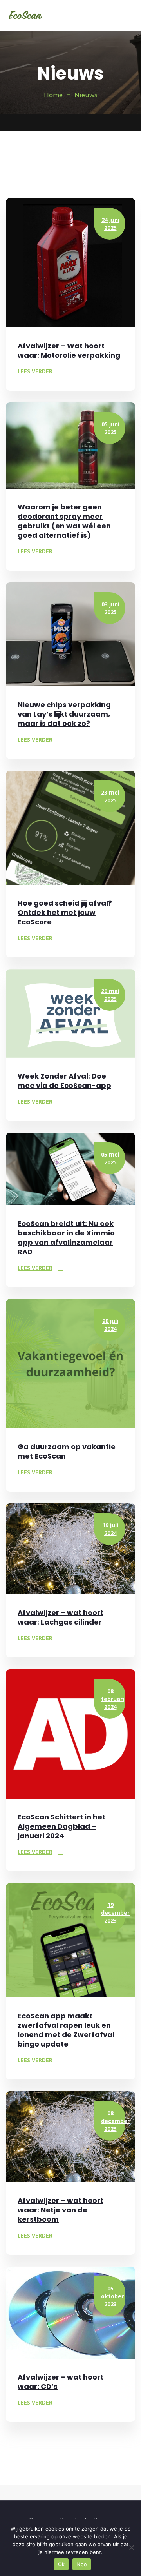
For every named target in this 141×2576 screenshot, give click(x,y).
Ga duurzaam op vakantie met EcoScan (67, 1451)
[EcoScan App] (25, 16)
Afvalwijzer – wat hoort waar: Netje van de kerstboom (61, 2210)
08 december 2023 (113, 2121)
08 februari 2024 (113, 1699)
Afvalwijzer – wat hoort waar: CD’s (61, 2382)
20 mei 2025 (110, 995)
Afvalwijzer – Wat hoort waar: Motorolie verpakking (69, 350)
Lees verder (35, 371)
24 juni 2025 (110, 224)
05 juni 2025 (110, 428)
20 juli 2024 (110, 1325)
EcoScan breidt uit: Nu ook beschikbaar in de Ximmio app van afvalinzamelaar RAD (66, 1238)
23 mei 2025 (110, 796)
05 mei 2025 (110, 1158)
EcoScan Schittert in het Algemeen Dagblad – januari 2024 (61, 1826)
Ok (61, 2564)
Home (53, 95)
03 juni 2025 (110, 608)
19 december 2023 (113, 1913)
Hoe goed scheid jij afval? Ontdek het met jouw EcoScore (65, 912)
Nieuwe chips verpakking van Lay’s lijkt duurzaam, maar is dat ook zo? (64, 714)
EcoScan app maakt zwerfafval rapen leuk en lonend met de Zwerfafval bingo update (66, 2030)
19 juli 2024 (110, 1529)
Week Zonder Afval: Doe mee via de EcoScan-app (64, 1081)
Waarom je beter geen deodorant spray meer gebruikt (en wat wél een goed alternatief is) (64, 521)
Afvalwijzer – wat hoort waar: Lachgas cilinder (61, 1617)
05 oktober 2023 (112, 2296)
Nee (82, 2564)
